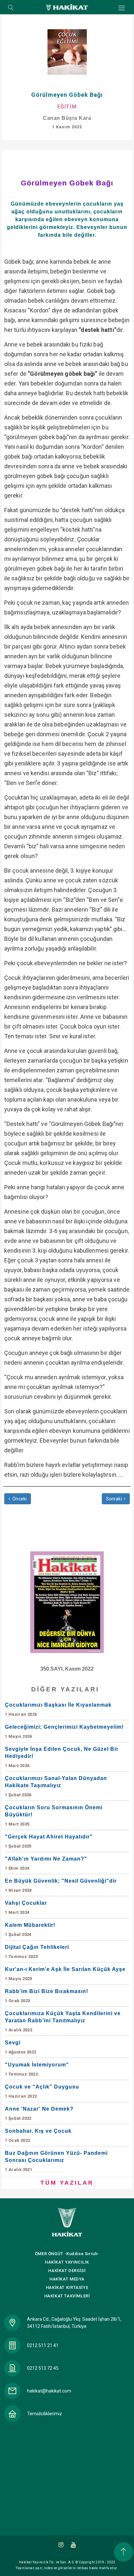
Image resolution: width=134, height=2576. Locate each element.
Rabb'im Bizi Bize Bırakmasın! (47, 1996)
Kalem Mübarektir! (30, 1930)
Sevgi (21, 2047)
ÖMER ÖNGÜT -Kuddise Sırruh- (67, 2254)
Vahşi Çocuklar (26, 1907)
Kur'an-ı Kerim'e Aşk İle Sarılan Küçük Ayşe (65, 1974)
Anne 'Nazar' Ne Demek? (39, 2113)
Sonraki (114, 1499)
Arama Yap (11, 8)
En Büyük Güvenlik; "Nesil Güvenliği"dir (61, 1885)
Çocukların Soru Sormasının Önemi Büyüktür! (54, 1816)
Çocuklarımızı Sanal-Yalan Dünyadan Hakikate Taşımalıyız (56, 1786)
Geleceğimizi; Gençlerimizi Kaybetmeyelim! (64, 1731)
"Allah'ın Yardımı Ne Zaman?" (46, 1863)
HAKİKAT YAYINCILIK (67, 2262)
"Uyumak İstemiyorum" (37, 2069)
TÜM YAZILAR (67, 2183)
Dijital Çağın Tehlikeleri (37, 1952)
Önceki (19, 1499)
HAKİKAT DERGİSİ (67, 2271)
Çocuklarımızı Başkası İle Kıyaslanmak (58, 1709)
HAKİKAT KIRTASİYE (67, 2287)
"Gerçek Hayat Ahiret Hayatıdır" (49, 1841)
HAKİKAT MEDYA (67, 2279)
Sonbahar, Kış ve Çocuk (38, 2135)
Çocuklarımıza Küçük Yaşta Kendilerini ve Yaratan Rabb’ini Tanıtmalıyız (63, 2021)
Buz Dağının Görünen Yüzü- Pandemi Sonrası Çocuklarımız (56, 2161)
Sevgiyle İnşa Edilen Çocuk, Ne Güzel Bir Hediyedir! (62, 1757)
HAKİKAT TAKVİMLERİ (67, 2296)
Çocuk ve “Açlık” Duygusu (42, 2091)
